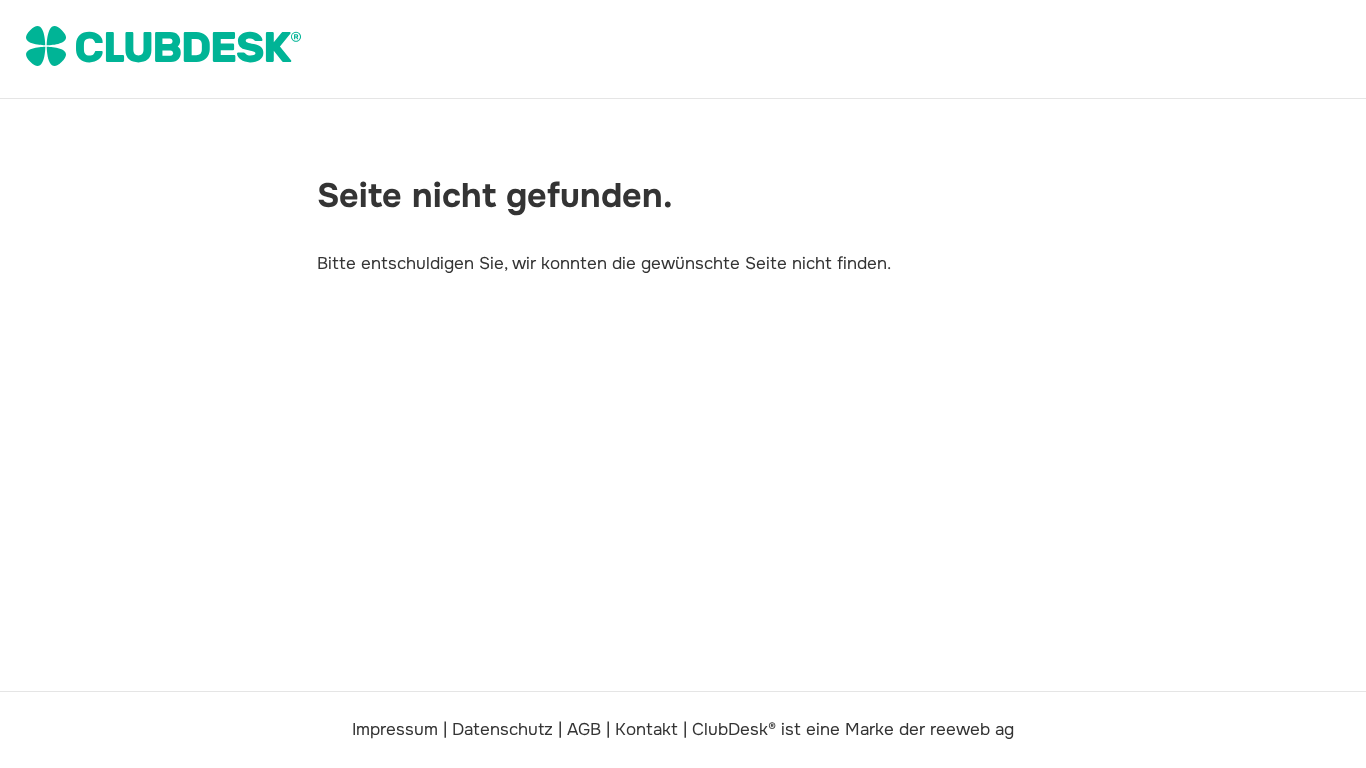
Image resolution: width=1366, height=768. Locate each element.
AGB (584, 729)
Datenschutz (502, 729)
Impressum (395, 729)
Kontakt (646, 729)
